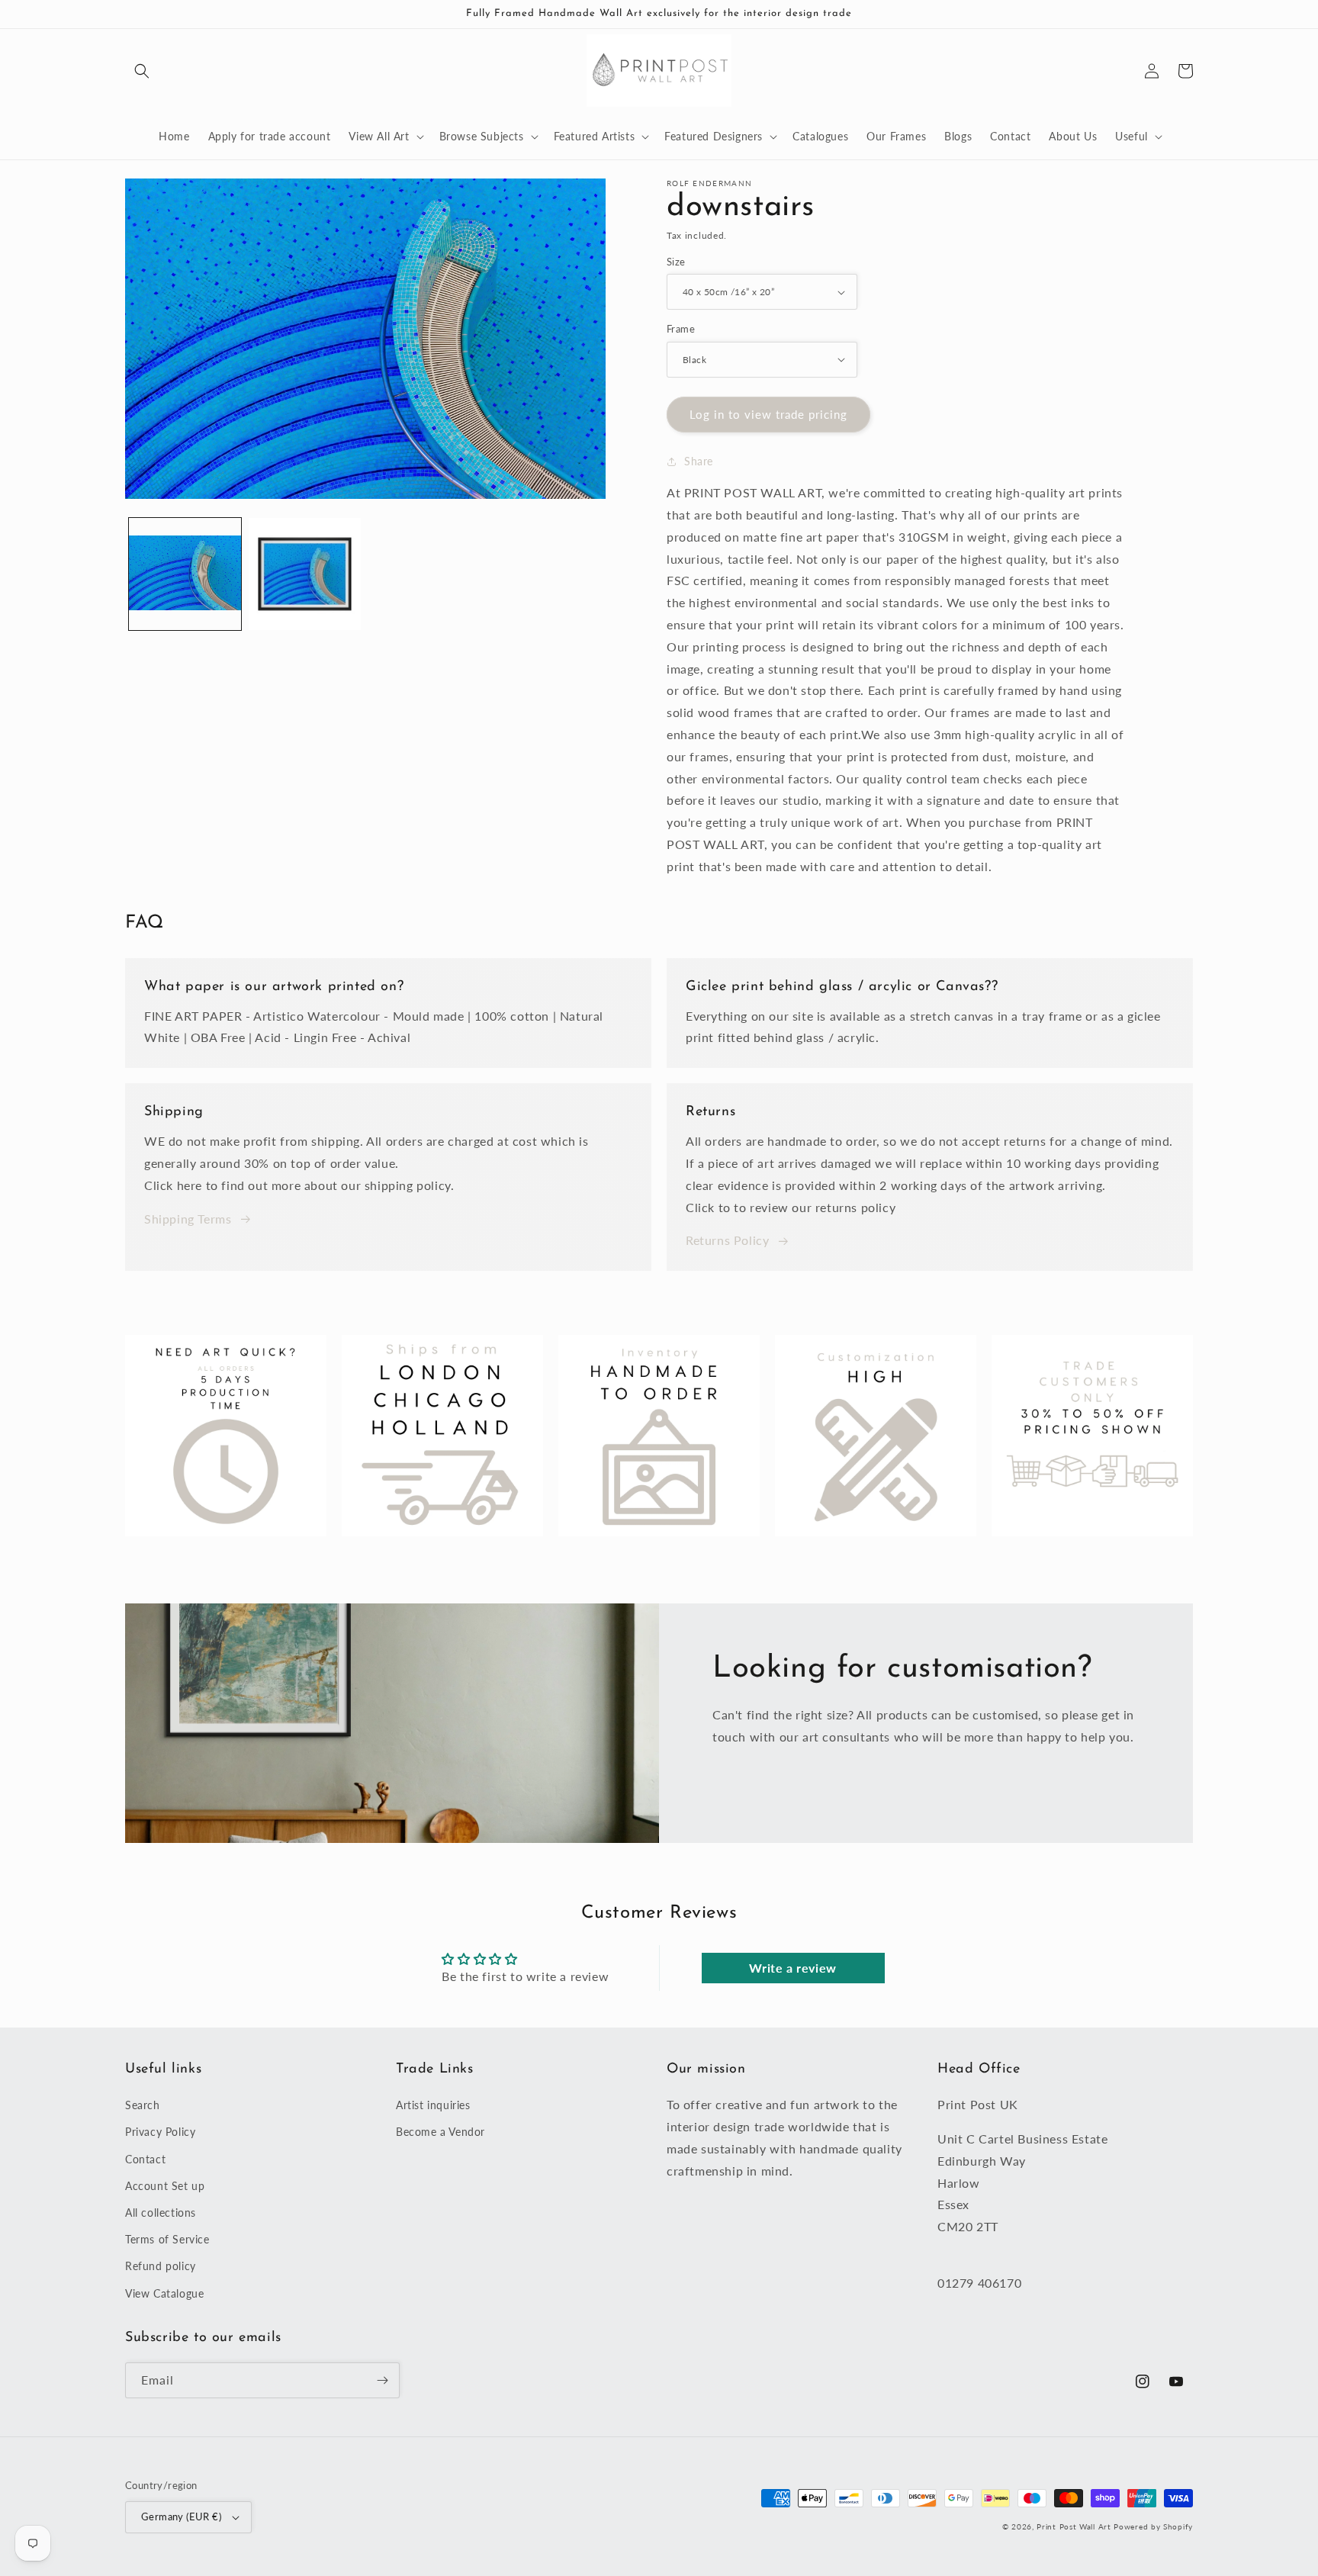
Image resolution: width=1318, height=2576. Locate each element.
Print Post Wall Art (1074, 2526)
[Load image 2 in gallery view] (305, 574)
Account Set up (165, 2186)
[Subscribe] (382, 2380)
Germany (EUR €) (181, 2517)
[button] (142, 71)
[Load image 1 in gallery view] (185, 574)
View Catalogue (164, 2293)
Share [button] (699, 461)
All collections (161, 2213)
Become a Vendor (440, 2132)
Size (676, 262)
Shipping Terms (188, 1219)
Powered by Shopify (1153, 2526)
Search (143, 2105)
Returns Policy (727, 1240)
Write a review (792, 1968)
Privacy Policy (160, 2132)
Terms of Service (167, 2239)
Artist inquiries (433, 2105)
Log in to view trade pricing (768, 414)
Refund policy (161, 2266)
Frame (681, 329)
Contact (145, 2159)
